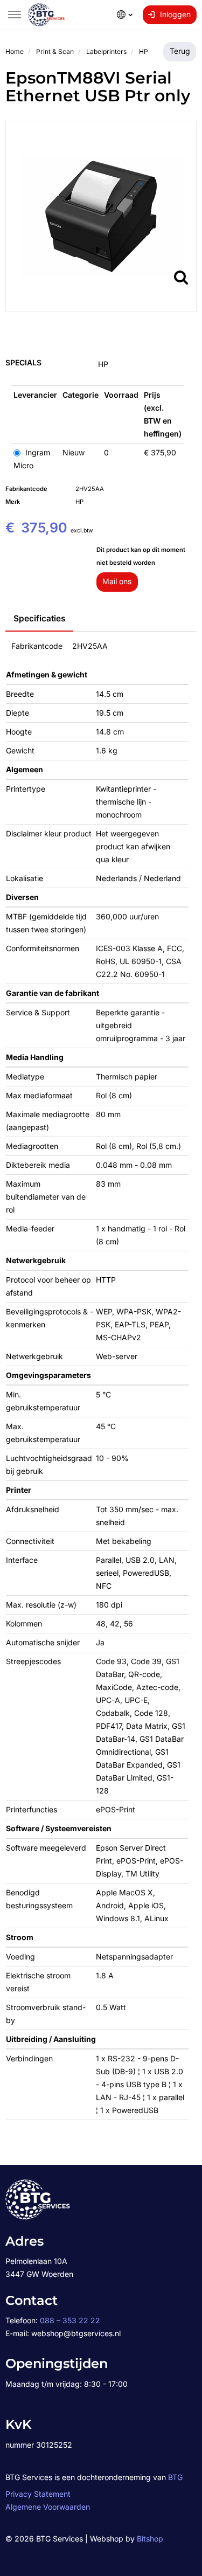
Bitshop (150, 2539)
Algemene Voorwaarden (48, 2507)
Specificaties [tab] (39, 618)
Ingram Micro (32, 459)
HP (103, 364)
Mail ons (117, 581)
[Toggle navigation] (15, 15)
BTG (175, 2477)
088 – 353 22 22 (70, 2320)
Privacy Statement (38, 2494)
